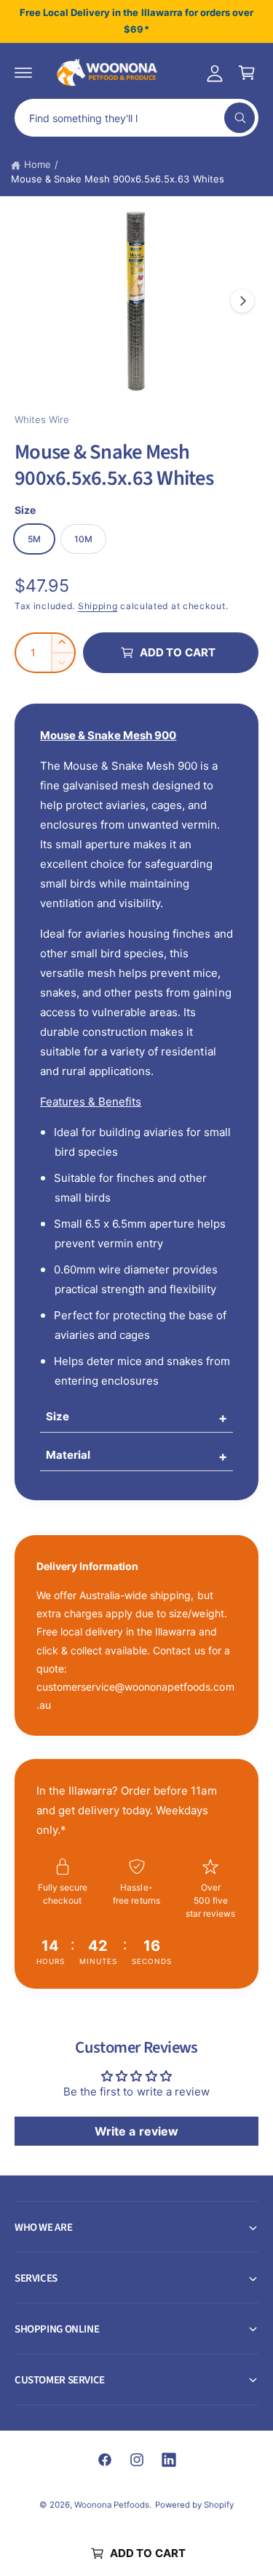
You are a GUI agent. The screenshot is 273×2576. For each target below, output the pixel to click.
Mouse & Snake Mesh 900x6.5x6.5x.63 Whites (118, 179)
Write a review (136, 2131)
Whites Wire (42, 419)
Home (37, 164)
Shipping (98, 606)
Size (58, 1416)
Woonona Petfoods (112, 2505)
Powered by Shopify (194, 2505)
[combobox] (136, 118)
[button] (23, 73)
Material (68, 1455)
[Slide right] (242, 301)
